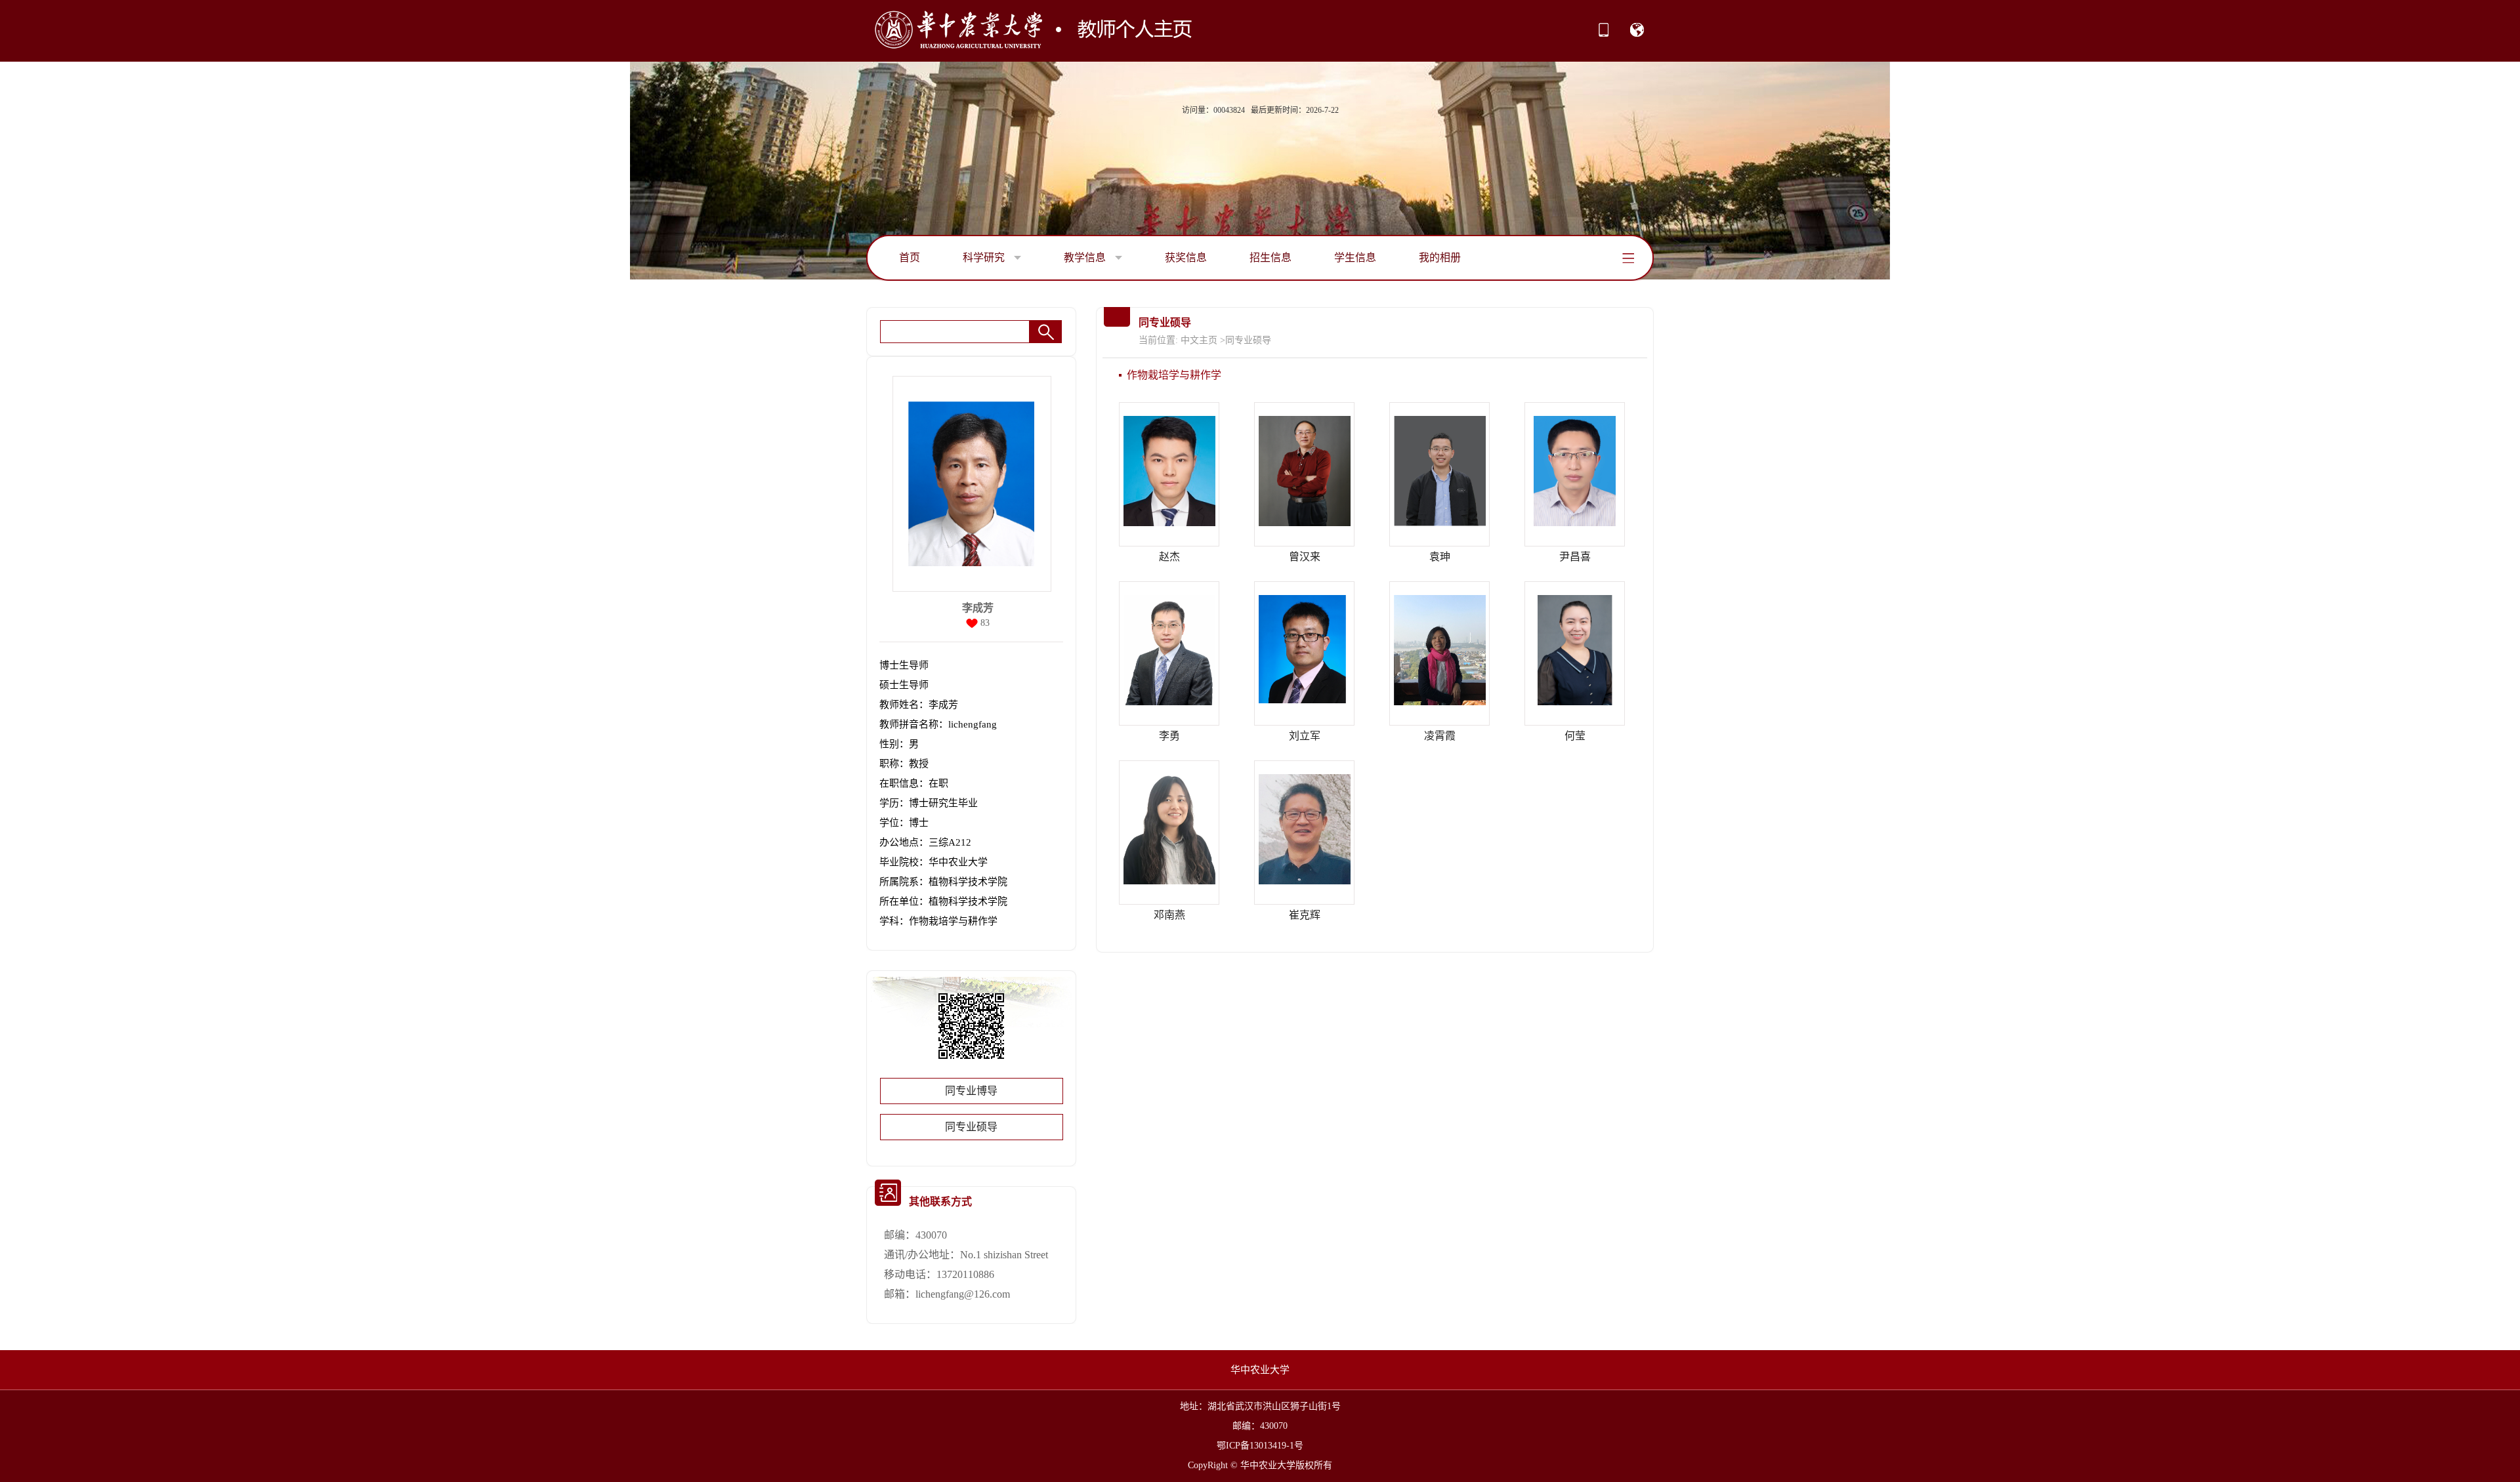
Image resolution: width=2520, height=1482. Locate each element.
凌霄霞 (1440, 736)
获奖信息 (1186, 257)
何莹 (1575, 736)
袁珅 (1440, 557)
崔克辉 (1305, 915)
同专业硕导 (971, 1127)
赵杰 (1169, 557)
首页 (910, 257)
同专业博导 (971, 1091)
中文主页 (1199, 340)
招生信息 (1270, 257)
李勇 (1169, 736)
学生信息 (1355, 257)
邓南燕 (1169, 915)
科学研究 (985, 257)
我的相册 (1440, 257)
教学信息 (1086, 257)
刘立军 (1305, 736)
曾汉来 (1305, 557)
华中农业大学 (1260, 1370)
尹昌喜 (1575, 557)
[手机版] (1604, 34)
